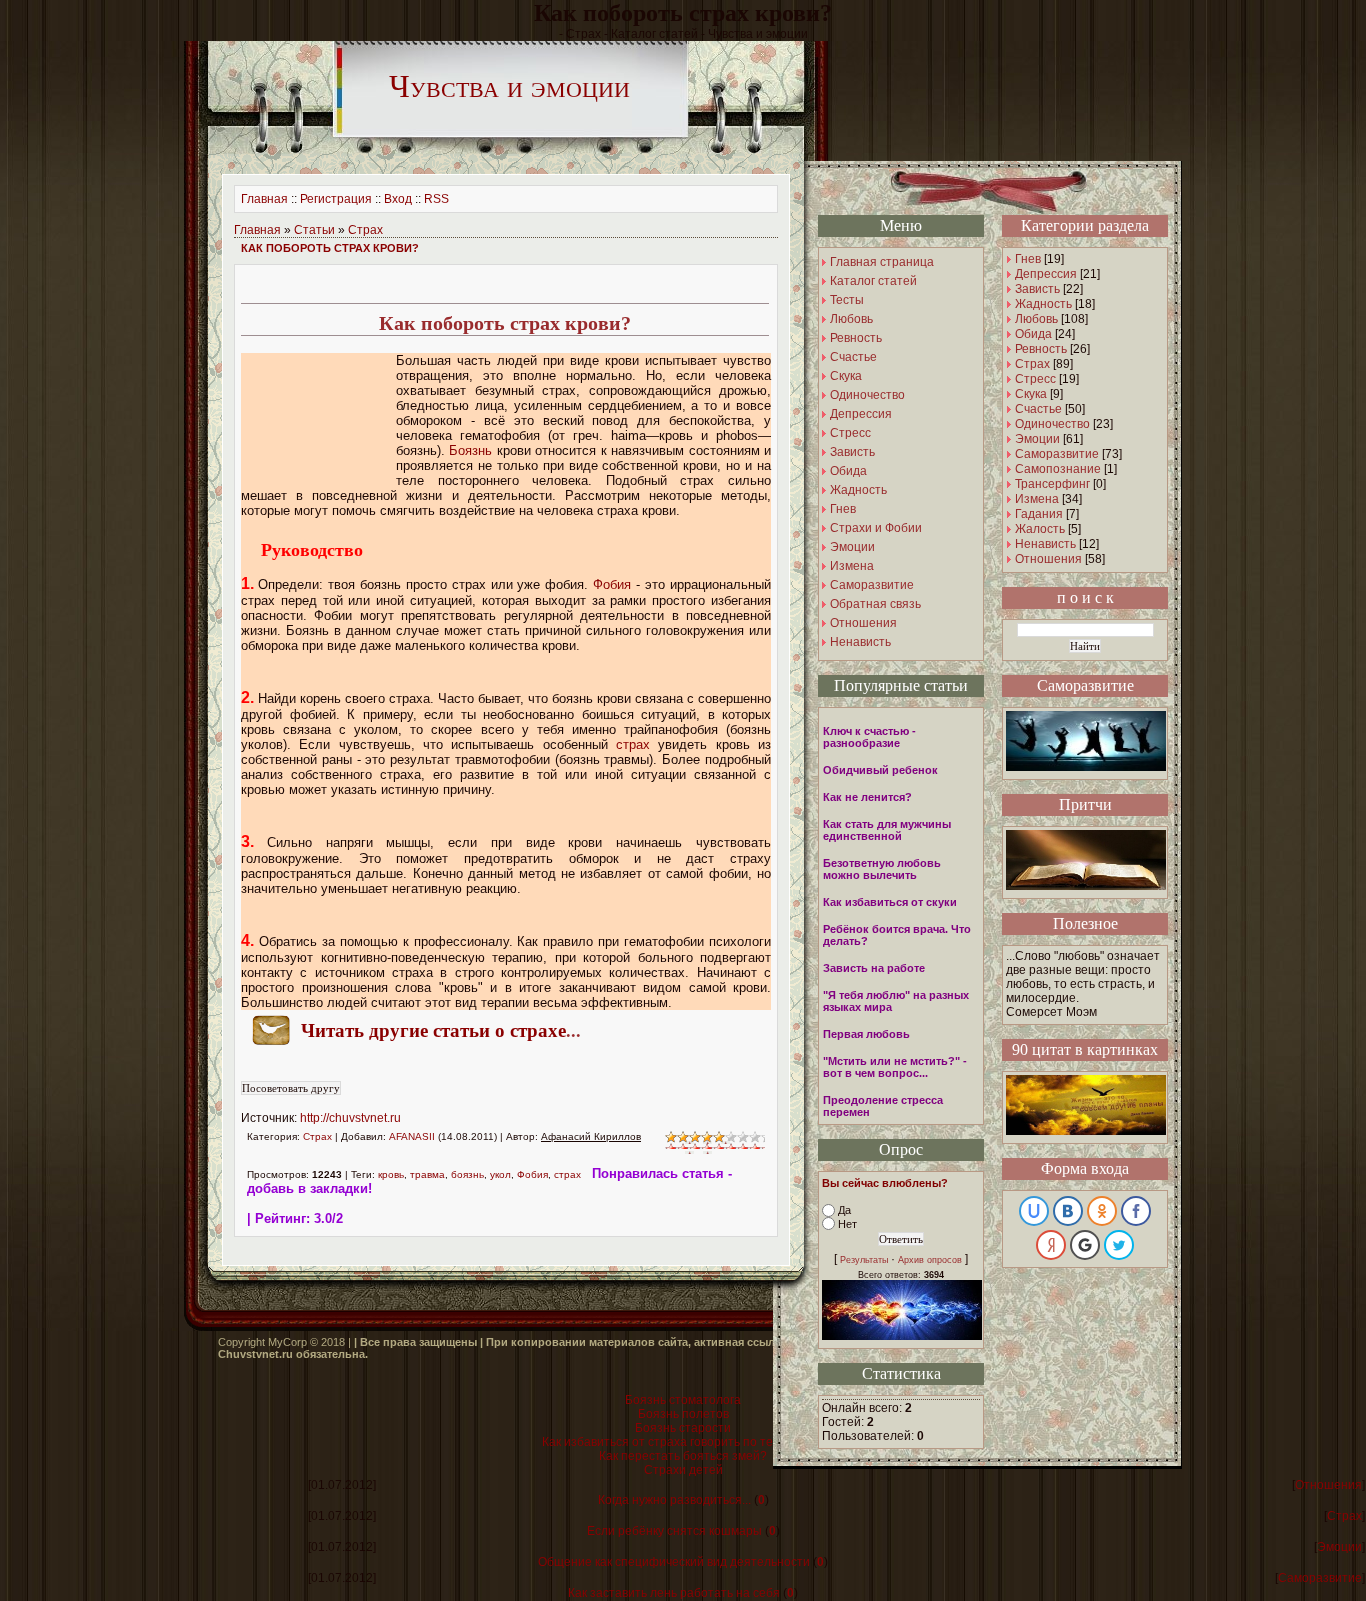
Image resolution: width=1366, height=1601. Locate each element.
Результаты (864, 1260)
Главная (264, 199)
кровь (391, 1174)
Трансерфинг (1052, 484)
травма (427, 1174)
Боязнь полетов (683, 1414)
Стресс (1035, 379)
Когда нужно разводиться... (674, 1500)
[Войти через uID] (1034, 1211)
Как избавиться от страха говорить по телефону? (683, 1442)
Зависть (1037, 289)
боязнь (467, 1174)
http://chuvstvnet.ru (350, 1118)
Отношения (1048, 559)
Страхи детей (683, 1470)
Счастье (1038, 409)
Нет (847, 1224)
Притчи (1085, 804)
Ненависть (1045, 544)
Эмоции (1037, 439)
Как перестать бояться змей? (683, 1456)
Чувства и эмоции (509, 86)
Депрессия (1046, 274)
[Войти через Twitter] (1119, 1245)
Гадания (1039, 514)
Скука (1031, 394)
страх (633, 744)
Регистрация (336, 199)
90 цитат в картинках (1085, 1049)
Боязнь (470, 450)
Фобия (612, 584)
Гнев (1028, 259)
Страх (365, 230)
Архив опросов (930, 1260)
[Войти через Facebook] (1136, 1211)
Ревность (1041, 349)
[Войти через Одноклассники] (1102, 1211)
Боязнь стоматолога (683, 1400)
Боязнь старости (683, 1428)
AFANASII (412, 1136)
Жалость (1040, 529)
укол (500, 1174)
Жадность (1043, 304)
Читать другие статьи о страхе (433, 1030)
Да (844, 1210)
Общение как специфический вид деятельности (674, 1562)
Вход (398, 199)
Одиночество (1052, 424)
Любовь (1036, 319)
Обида (1033, 334)
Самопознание (1058, 469)
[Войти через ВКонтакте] (1068, 1211)
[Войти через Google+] (1085, 1245)
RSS (436, 199)
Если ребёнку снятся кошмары (674, 1531)
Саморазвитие (1057, 454)
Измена (1037, 499)
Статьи (314, 230)
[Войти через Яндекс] (1051, 1245)
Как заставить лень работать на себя (674, 1593)
